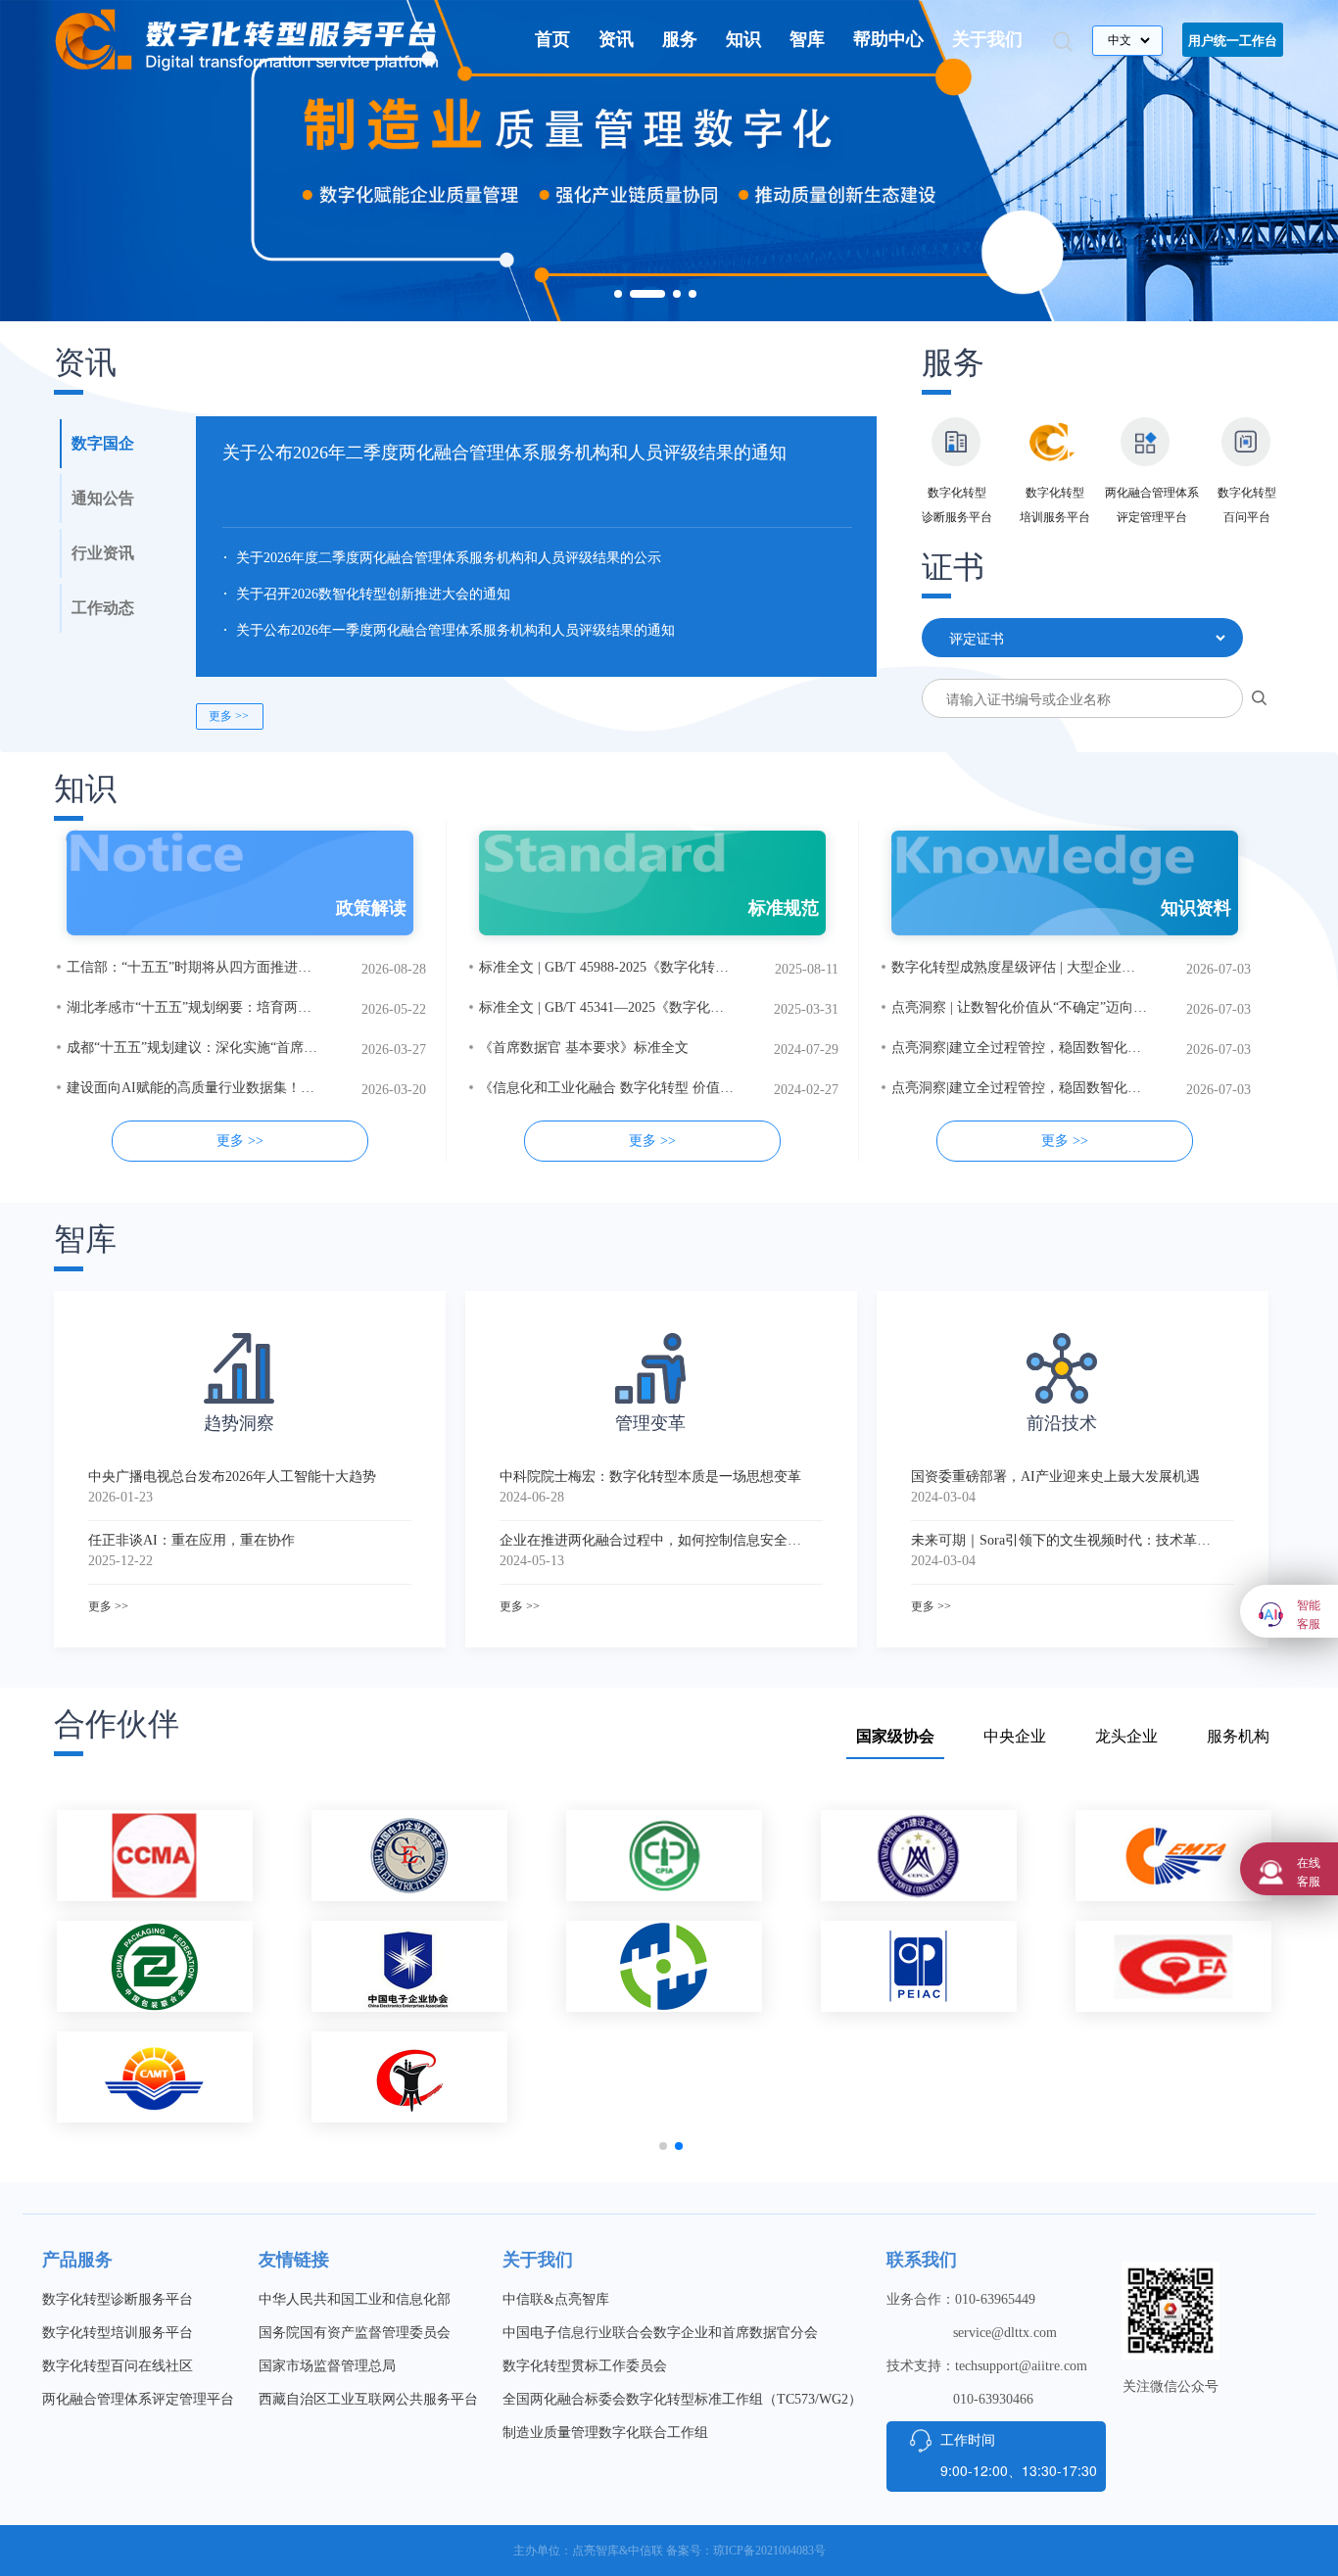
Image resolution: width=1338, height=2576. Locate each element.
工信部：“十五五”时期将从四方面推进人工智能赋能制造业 (244, 967)
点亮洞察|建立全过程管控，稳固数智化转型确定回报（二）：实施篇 (1099, 1088)
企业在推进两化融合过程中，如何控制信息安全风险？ (650, 1540)
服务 (680, 39)
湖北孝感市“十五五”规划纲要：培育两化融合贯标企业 (230, 1007)
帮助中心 (888, 39)
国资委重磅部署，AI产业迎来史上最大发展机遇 (1055, 1477)
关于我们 (987, 39)
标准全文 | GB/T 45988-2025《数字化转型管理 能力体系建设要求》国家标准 (709, 967)
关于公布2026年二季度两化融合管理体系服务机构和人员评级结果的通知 (504, 453)
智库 (807, 39)
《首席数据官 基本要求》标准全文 (584, 1048)
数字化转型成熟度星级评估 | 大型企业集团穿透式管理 (1054, 967)
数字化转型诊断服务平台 (118, 2299)
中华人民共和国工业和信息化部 (355, 2299)
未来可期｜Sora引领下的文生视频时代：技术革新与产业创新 (1062, 1540)
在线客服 (1309, 1871)
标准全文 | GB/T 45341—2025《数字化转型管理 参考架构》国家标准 (686, 1007)
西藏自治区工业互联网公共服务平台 (368, 2399)
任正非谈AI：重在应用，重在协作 (191, 1540)
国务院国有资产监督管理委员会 (355, 2333)
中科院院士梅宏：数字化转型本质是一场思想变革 (650, 1477)
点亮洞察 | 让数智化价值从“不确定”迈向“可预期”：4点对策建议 (1083, 1007)
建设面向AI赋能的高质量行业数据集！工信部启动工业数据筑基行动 (273, 1088)
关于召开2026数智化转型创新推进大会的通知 (373, 594)
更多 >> (229, 716)
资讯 (616, 39)
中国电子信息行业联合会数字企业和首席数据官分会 (660, 2333)
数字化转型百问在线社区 (118, 2366)
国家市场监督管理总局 (327, 2366)
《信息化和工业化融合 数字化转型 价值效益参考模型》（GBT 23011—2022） (714, 1088)
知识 (743, 39)
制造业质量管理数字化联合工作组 (605, 2433)
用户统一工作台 (1233, 40)
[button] (618, 294)
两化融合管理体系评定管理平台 (138, 2399)
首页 (552, 39)
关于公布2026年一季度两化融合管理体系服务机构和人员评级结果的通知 (455, 630)
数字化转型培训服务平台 (118, 2333)
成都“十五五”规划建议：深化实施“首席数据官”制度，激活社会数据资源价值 (298, 1048)
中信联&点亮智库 (556, 2299)
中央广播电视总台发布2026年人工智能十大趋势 (232, 1477)
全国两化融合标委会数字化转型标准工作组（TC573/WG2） (682, 2399)
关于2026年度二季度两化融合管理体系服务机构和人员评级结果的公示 (449, 558)
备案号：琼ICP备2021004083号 (746, 2551)
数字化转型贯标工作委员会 (585, 2366)
